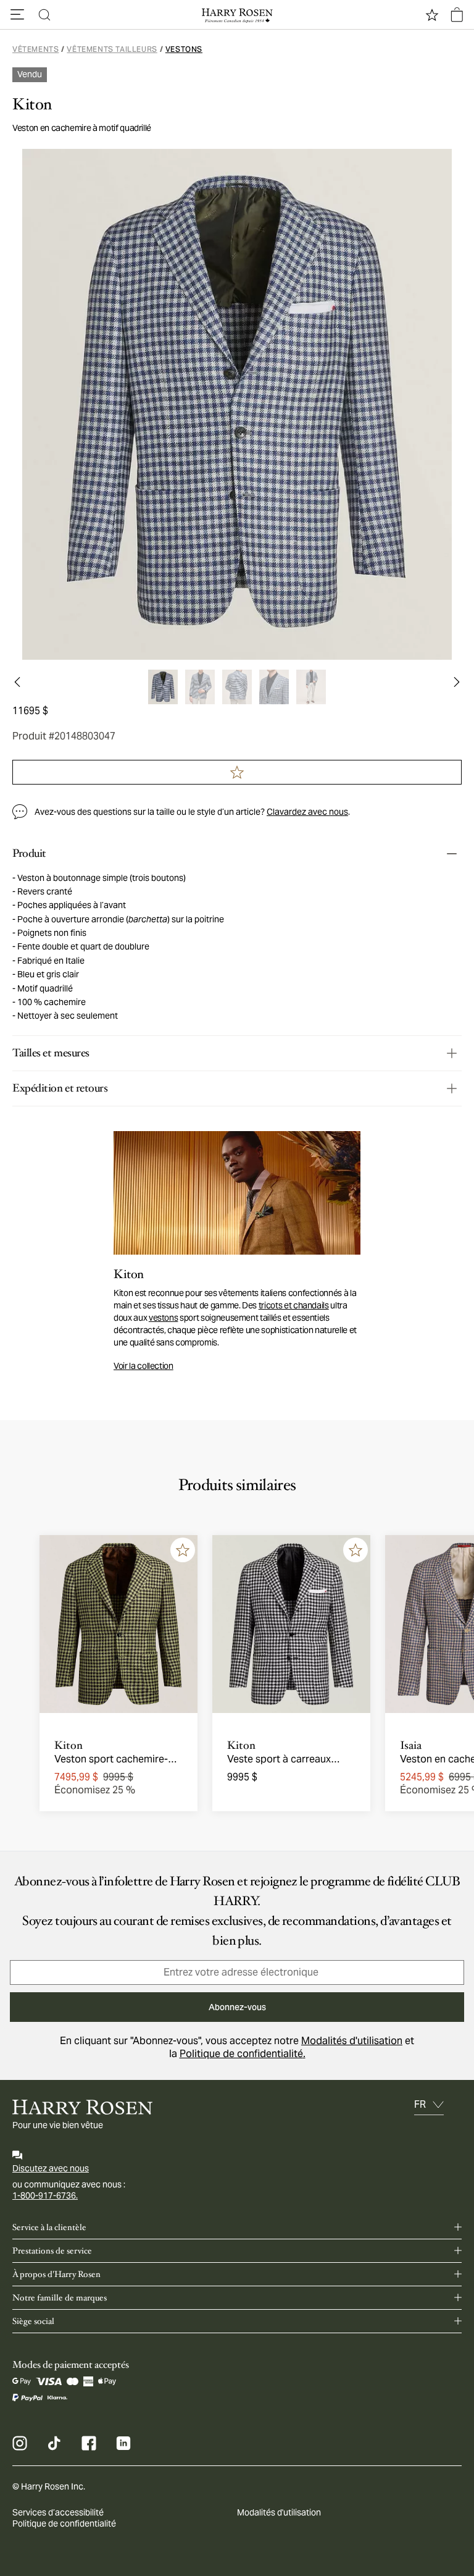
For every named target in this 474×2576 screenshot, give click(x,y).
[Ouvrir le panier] (457, 15)
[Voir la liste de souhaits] (432, 15)
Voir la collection (143, 1366)
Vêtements (35, 49)
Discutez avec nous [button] (51, 2168)
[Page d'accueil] (237, 15)
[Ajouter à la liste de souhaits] (183, 1550)
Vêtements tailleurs (112, 49)
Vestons (184, 49)
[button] (17, 15)
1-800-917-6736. (45, 2195)
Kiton (32, 104)
